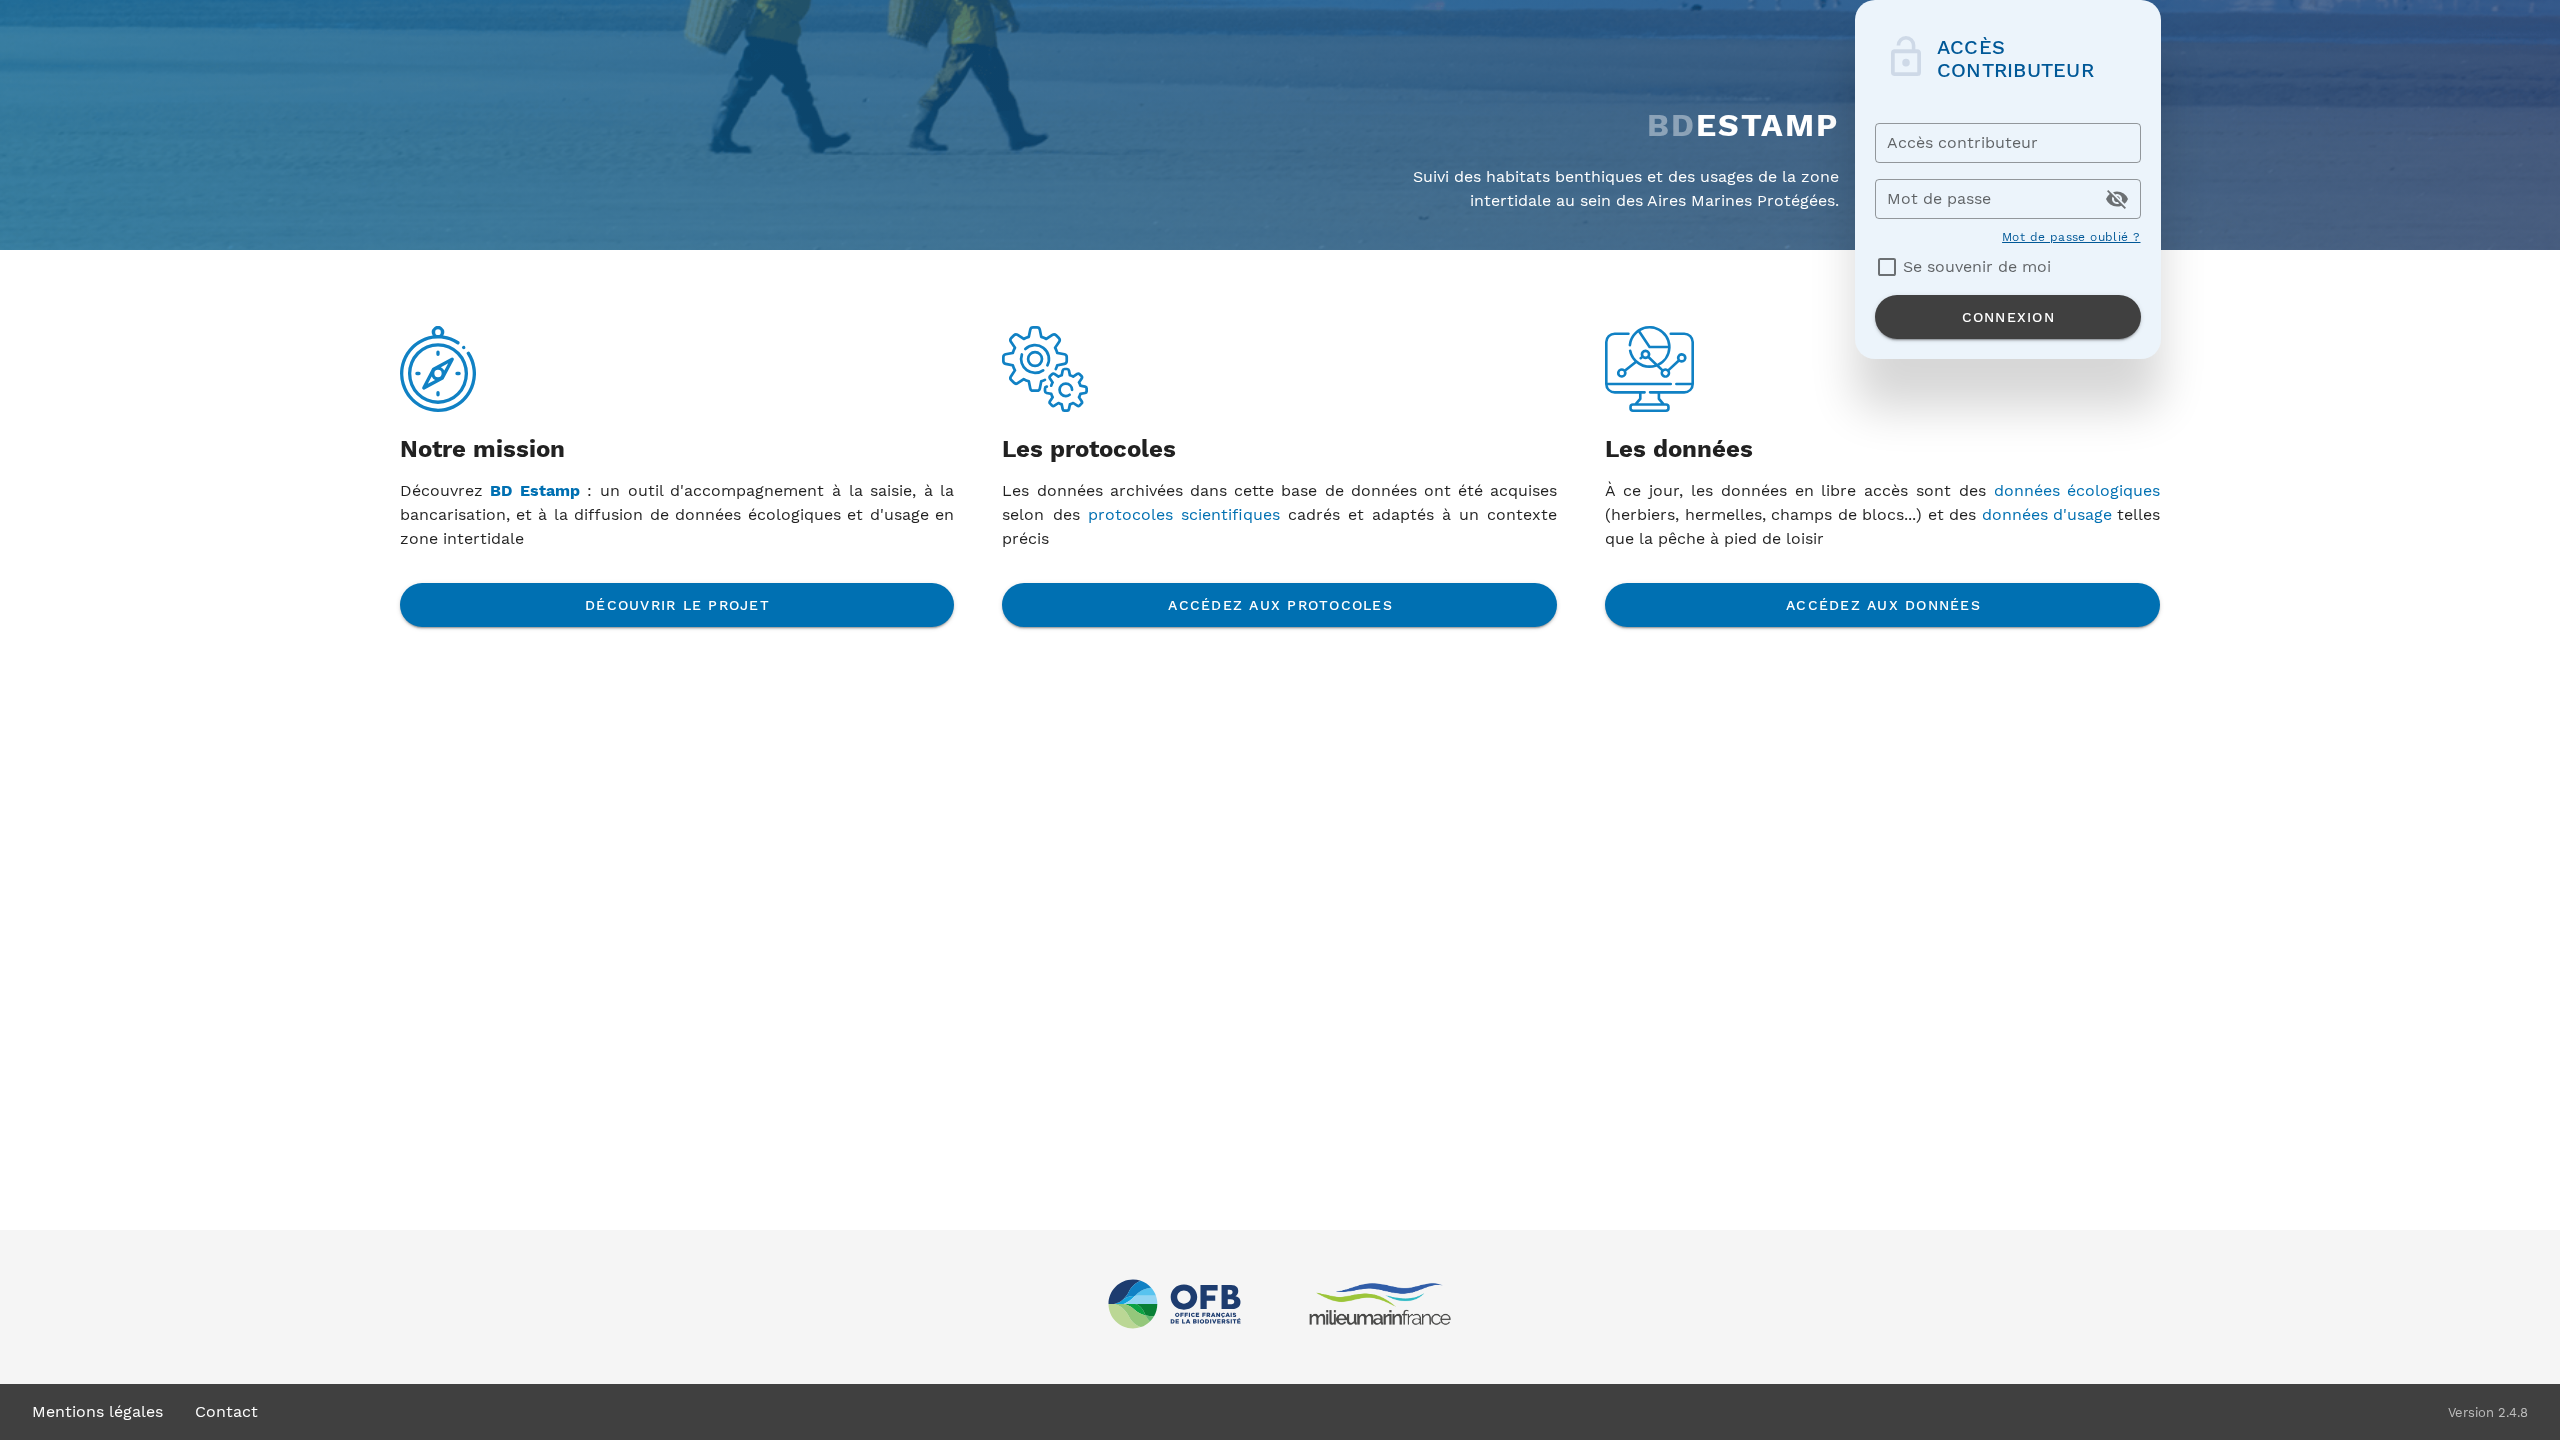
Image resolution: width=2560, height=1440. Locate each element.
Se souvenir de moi (1977, 266)
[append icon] (2117, 199)
